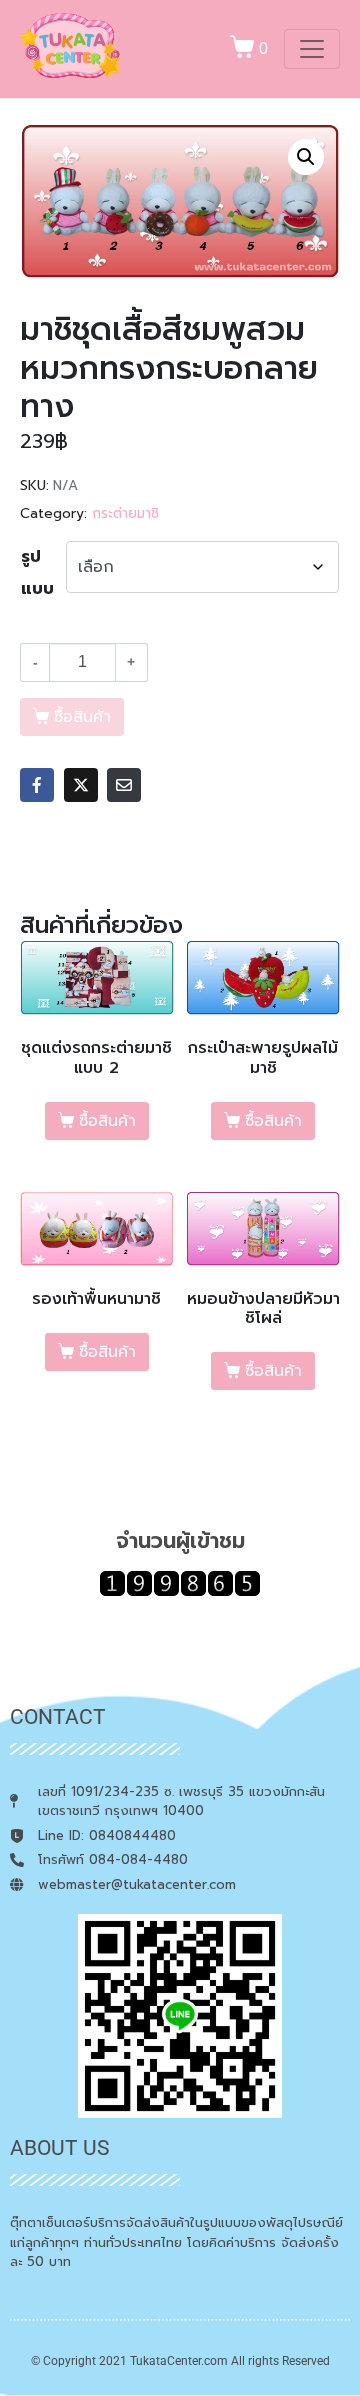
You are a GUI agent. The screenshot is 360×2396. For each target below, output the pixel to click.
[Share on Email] (124, 785)
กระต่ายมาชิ (125, 513)
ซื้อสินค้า (107, 1121)
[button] (306, 157)
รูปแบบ (37, 573)
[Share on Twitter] (81, 785)
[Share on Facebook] (37, 785)
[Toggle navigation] (312, 49)
